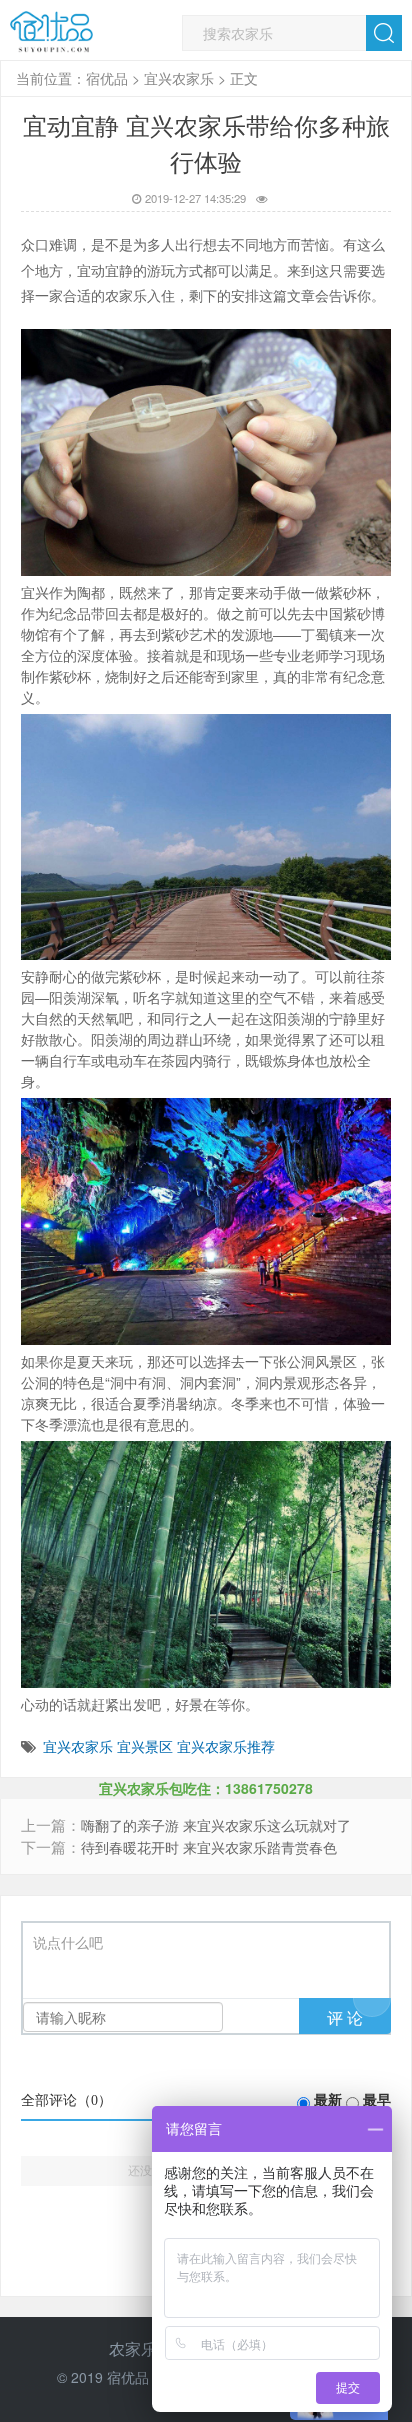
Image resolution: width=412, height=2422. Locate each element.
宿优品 (107, 78)
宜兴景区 (145, 1746)
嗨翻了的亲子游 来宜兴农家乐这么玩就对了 (216, 1825)
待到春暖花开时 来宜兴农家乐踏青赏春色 (209, 1847)
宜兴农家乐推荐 (226, 1746)
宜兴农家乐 (179, 78)
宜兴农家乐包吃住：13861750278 (206, 1788)
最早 (377, 2100)
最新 (328, 2100)
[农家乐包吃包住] (51, 32)
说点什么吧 (68, 1943)
